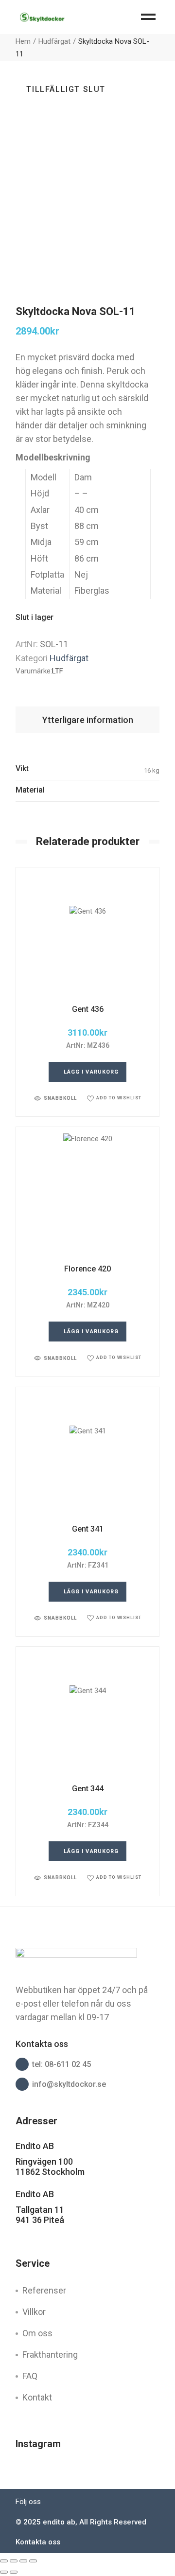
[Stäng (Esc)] (33, 2561)
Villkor (34, 2312)
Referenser (44, 2290)
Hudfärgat (69, 658)
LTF (58, 671)
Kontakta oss (38, 2542)
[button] (55, 1098)
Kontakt (37, 2397)
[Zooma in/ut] (4, 2561)
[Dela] (23, 2561)
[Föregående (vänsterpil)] (4, 2572)
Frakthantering (50, 2355)
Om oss (37, 2333)
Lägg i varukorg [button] (91, 1072)
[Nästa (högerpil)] (14, 2572)
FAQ (30, 2376)
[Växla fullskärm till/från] (14, 2561)
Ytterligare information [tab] (88, 720)
